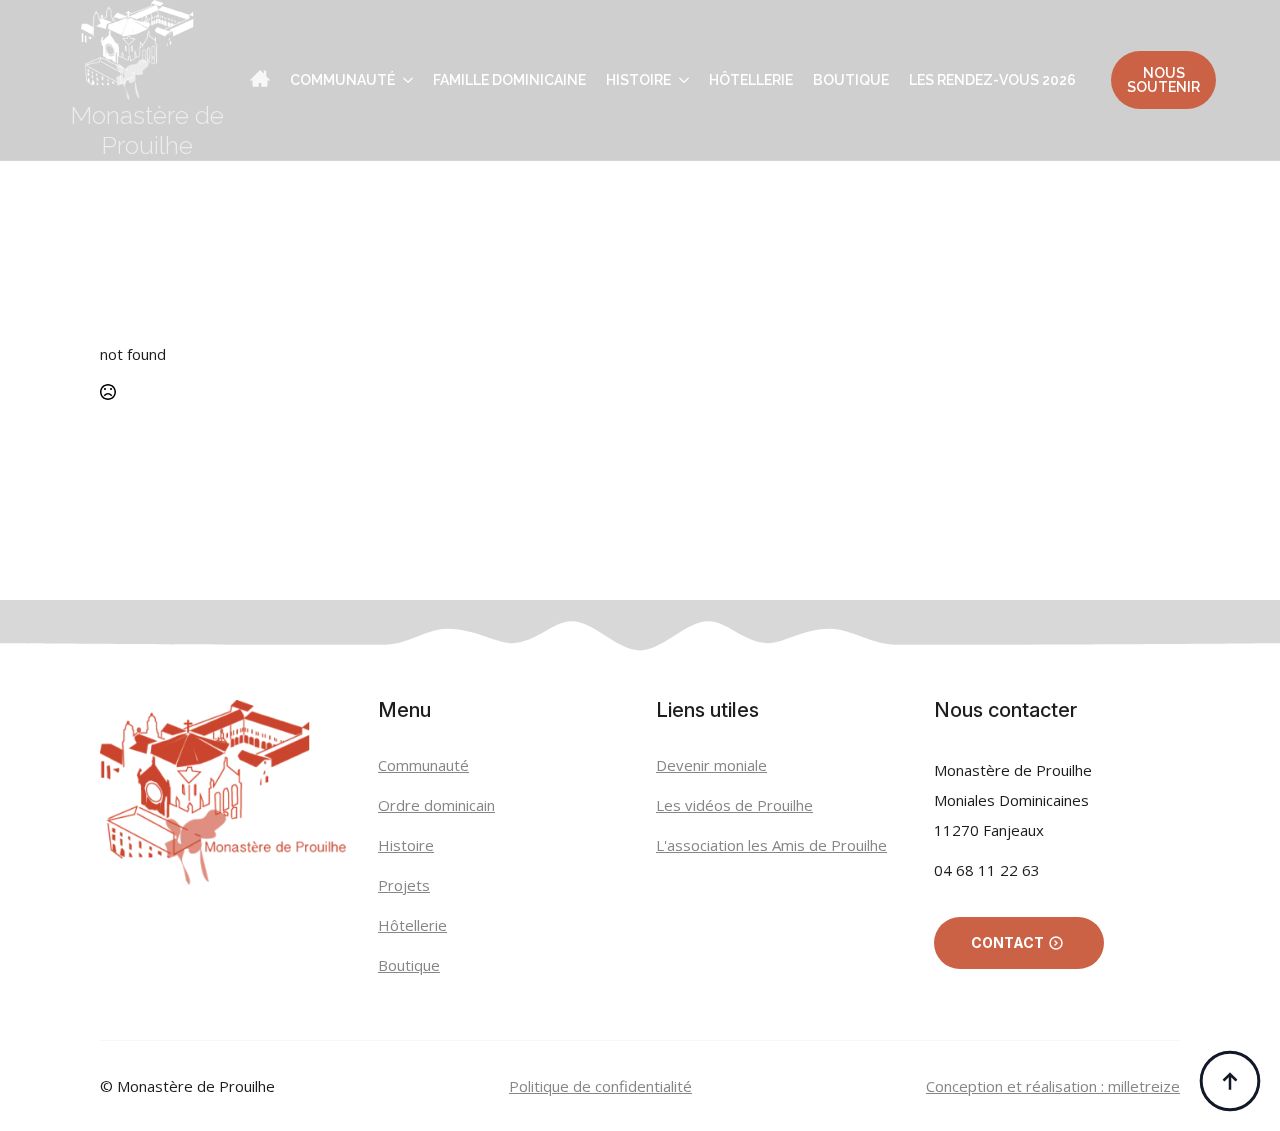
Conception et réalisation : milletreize (1053, 1086)
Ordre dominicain (436, 805)
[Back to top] (1230, 1081)
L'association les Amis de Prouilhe (771, 845)
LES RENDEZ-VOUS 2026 (992, 80)
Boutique (851, 80)
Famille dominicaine (509, 80)
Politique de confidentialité (600, 1086)
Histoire (638, 80)
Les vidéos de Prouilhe (734, 805)
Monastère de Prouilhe (147, 130)
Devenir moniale (711, 765)
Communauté (342, 80)
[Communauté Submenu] (404, 80)
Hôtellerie (751, 80)
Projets (404, 885)
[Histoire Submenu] (680, 80)
